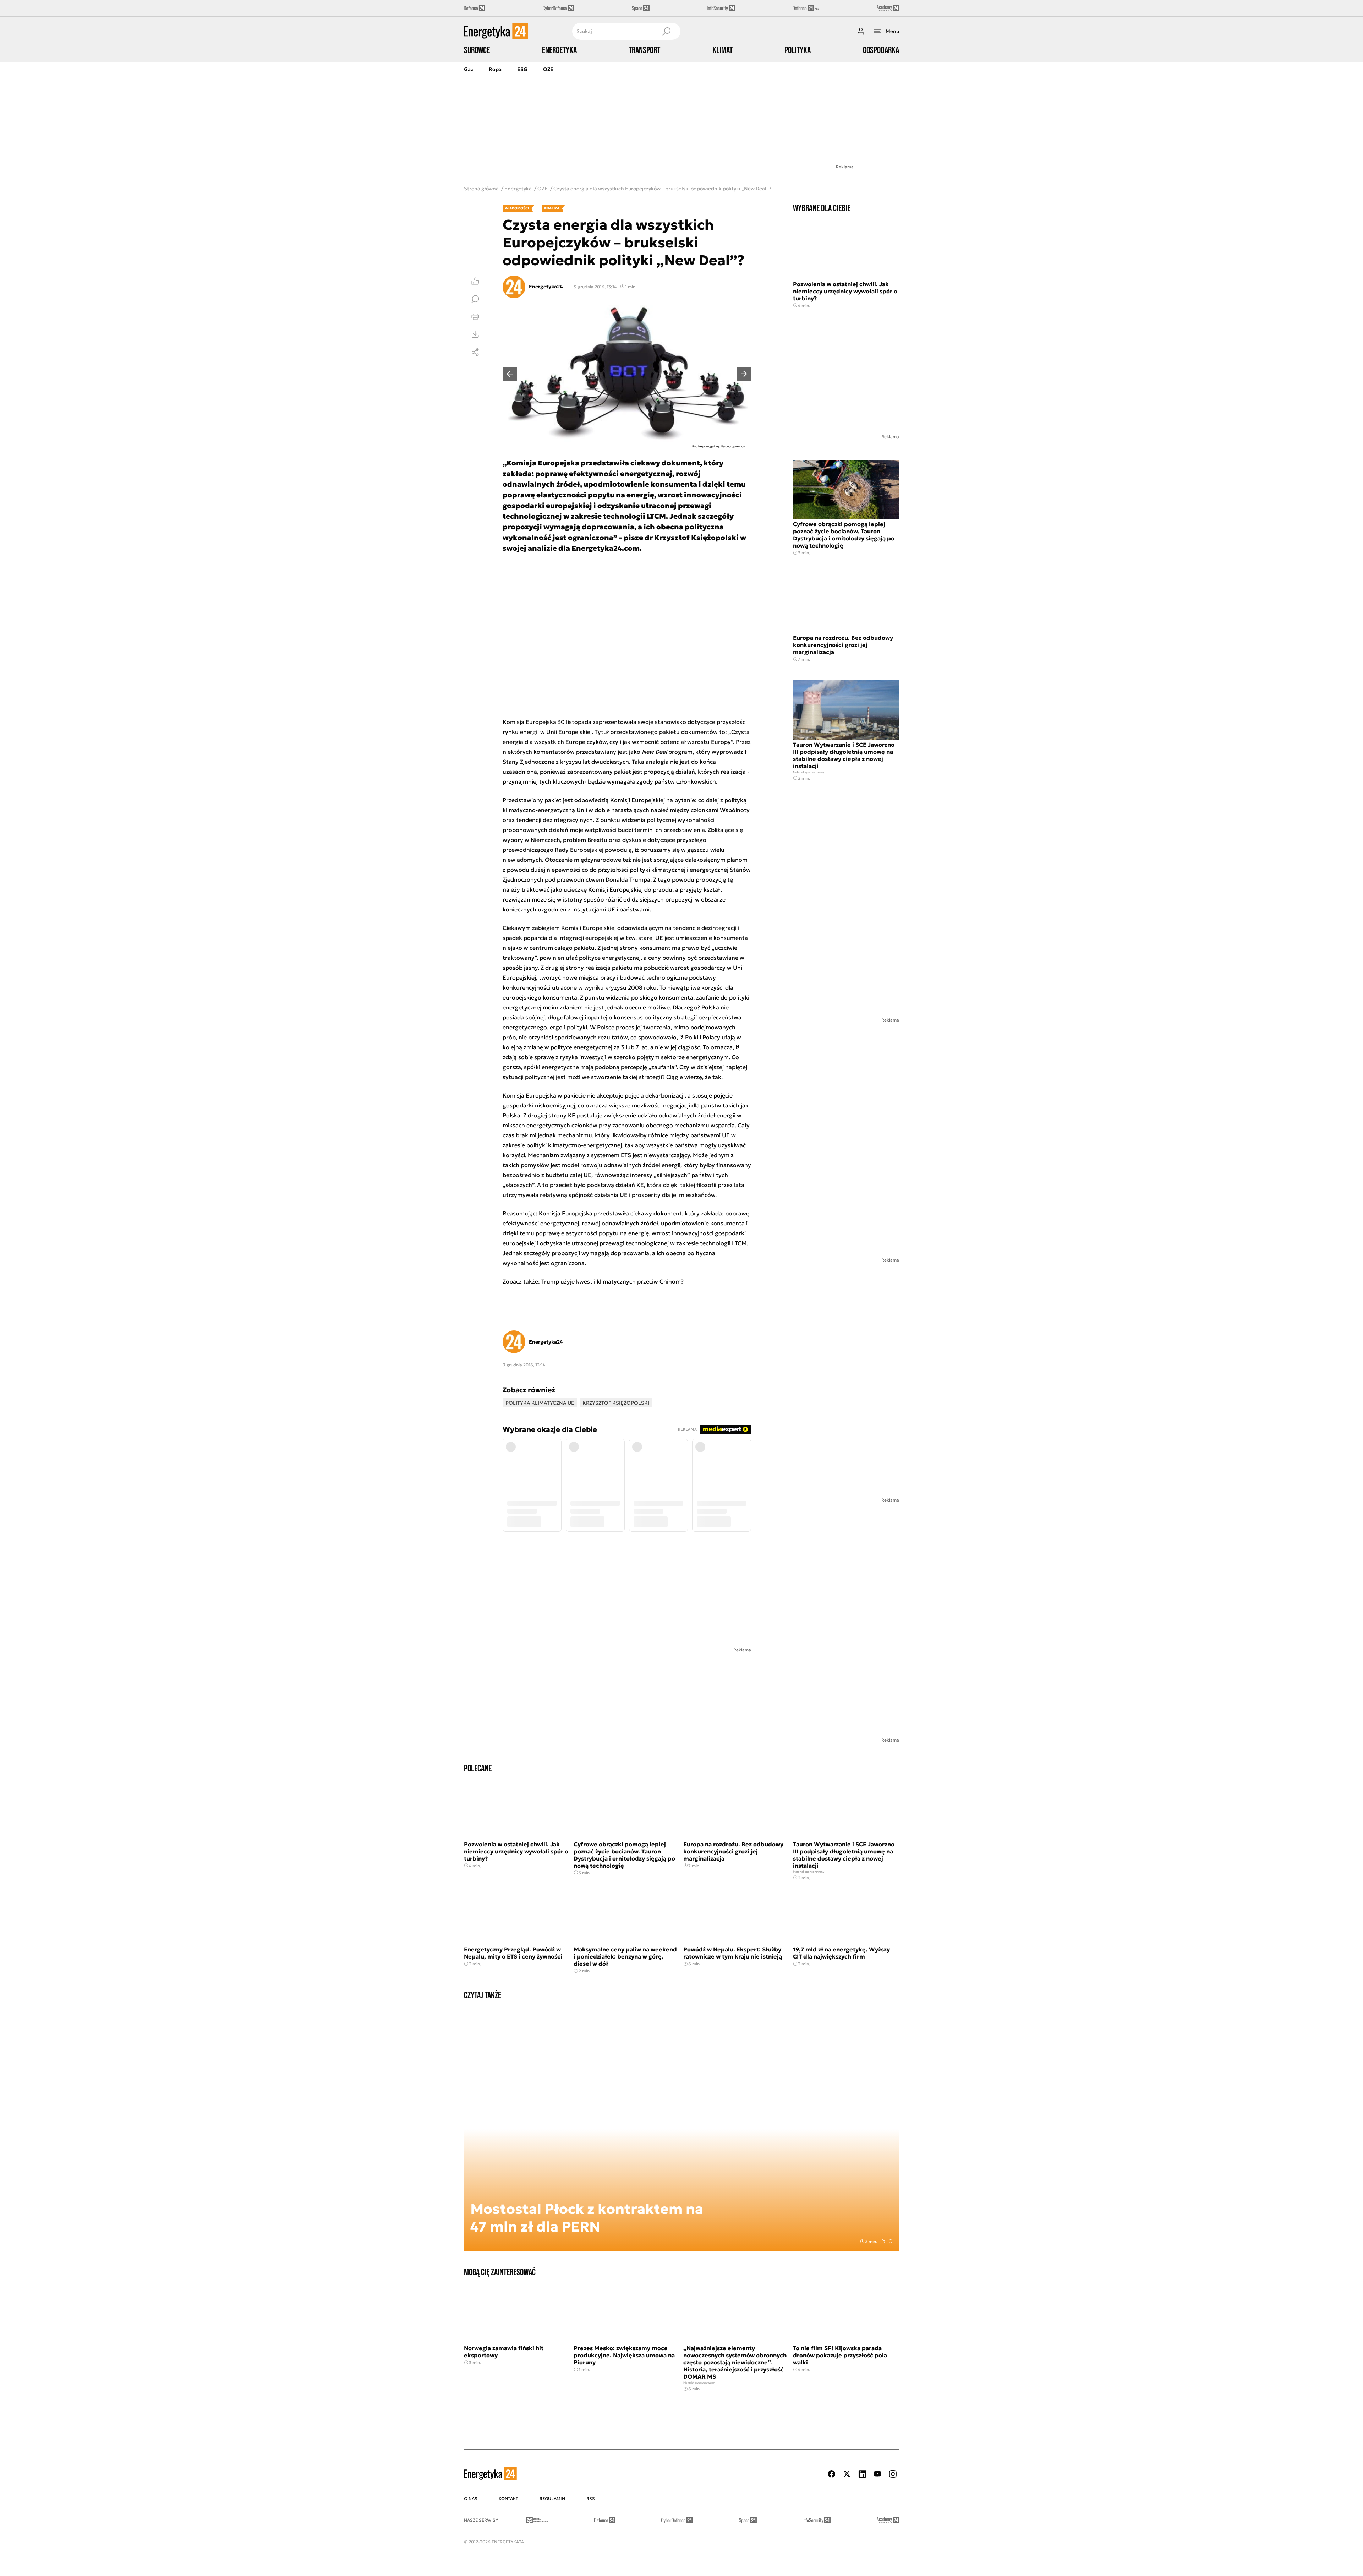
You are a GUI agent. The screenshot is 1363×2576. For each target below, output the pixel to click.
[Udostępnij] (475, 352)
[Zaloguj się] (861, 31)
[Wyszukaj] (666, 31)
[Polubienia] (475, 281)
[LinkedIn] (862, 2474)
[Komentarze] (475, 299)
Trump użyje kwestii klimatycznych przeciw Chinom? (613, 1281)
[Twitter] (847, 2474)
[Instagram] (893, 2474)
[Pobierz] (475, 334)
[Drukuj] (475, 317)
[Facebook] (832, 2474)
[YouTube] (877, 2474)
